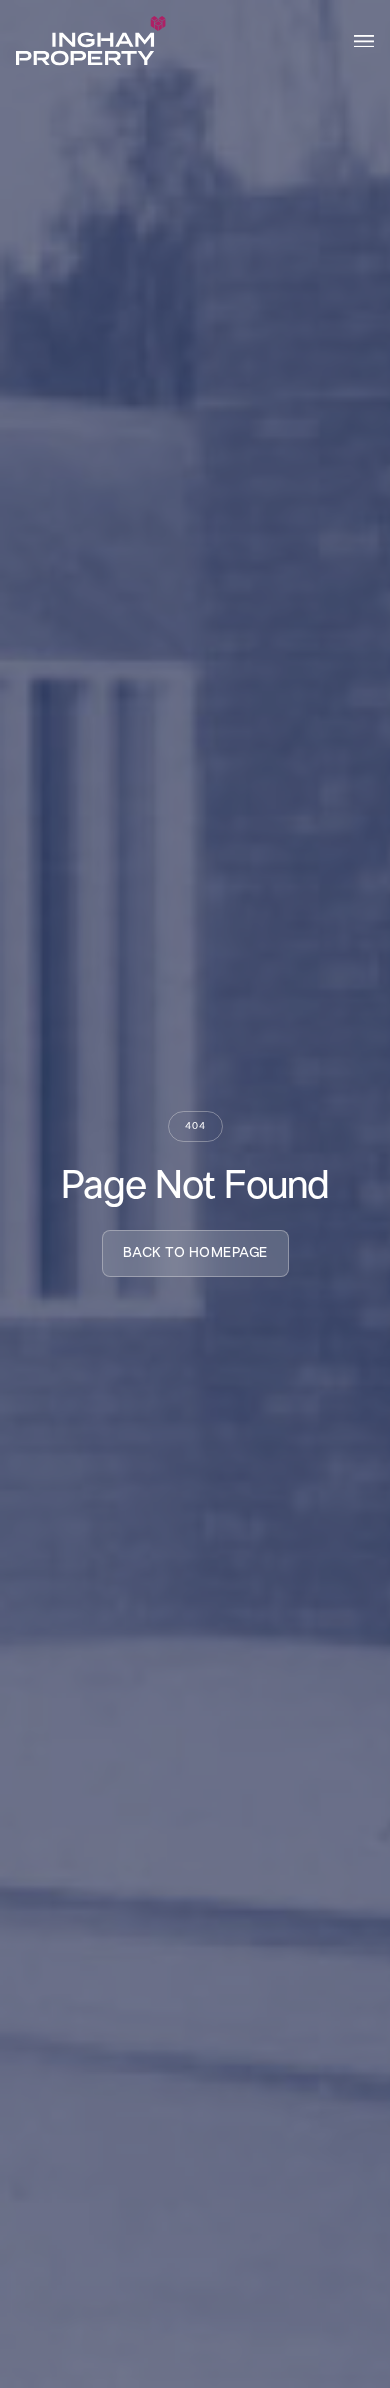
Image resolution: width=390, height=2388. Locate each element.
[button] (364, 41)
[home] (91, 41)
